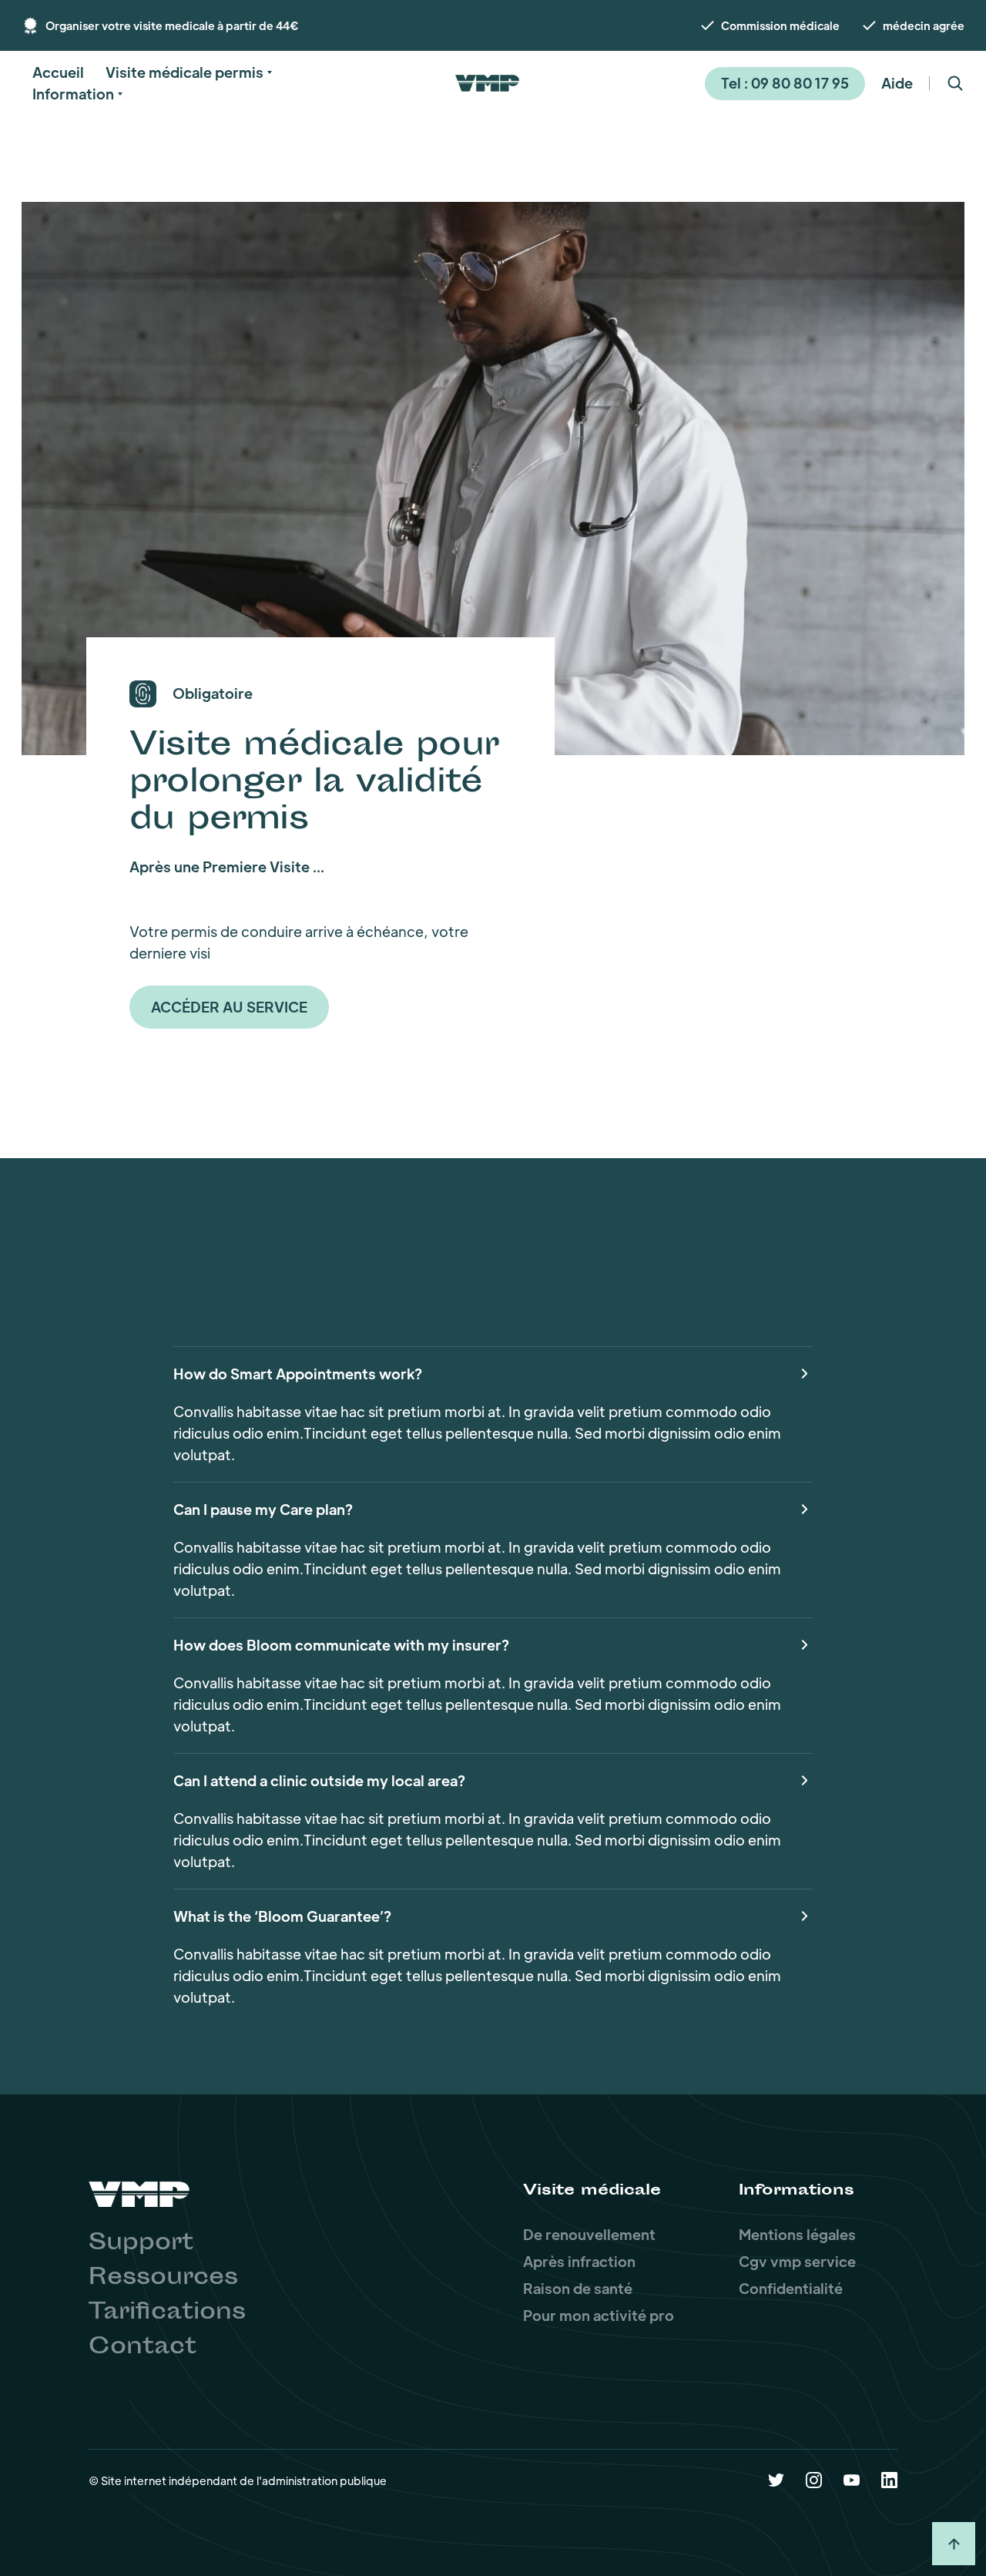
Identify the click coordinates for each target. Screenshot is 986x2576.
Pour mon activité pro (599, 2315)
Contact (143, 2348)
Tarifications (167, 2313)
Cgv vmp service (797, 2261)
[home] (487, 83)
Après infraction (579, 2261)
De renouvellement (589, 2234)
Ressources (163, 2279)
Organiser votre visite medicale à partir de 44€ (172, 25)
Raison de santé (578, 2288)
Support (141, 2244)
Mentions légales (797, 2234)
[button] (58, 72)
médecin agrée (924, 25)
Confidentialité (791, 2288)
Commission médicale (780, 25)
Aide (897, 83)
